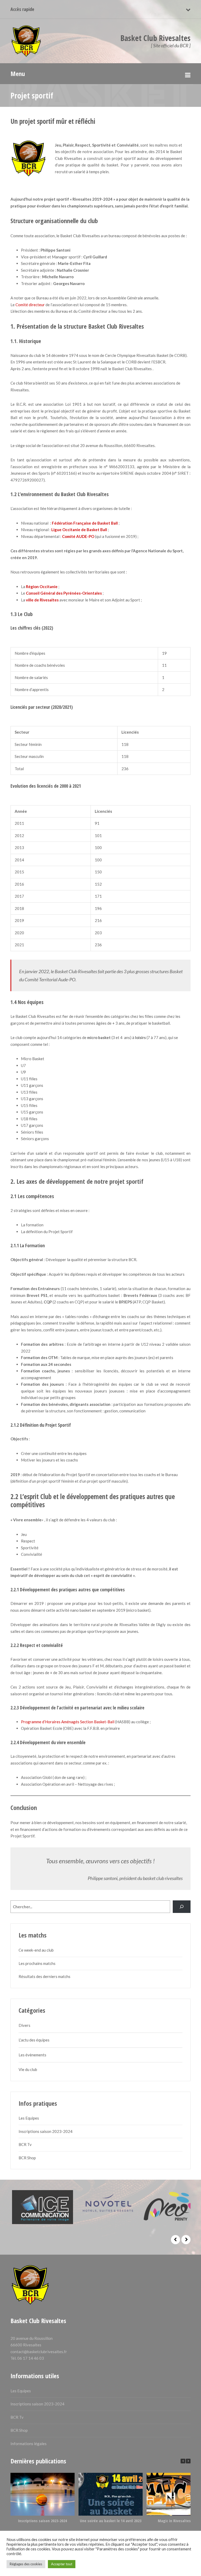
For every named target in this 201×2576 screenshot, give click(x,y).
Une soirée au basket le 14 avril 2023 (111, 2521)
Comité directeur (30, 305)
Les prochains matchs (37, 1963)
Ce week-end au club (36, 1950)
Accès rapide (22, 9)
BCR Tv (25, 2144)
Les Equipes (29, 2118)
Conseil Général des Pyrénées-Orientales (64, 593)
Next (186, 2240)
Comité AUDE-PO (78, 536)
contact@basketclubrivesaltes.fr (39, 2352)
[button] (188, 2461)
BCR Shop (27, 2158)
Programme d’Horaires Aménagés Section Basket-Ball (68, 1722)
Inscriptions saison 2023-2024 (46, 2131)
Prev (175, 2240)
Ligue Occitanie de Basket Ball (79, 530)
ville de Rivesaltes (42, 600)
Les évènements (32, 2055)
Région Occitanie (42, 587)
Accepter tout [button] (62, 2564)
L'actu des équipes (34, 2040)
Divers (24, 2025)
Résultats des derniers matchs (44, 1976)
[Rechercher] (182, 1907)
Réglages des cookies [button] (26, 2564)
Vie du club (28, 2069)
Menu (18, 74)
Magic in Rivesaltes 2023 (178, 2521)
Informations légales (29, 2444)
